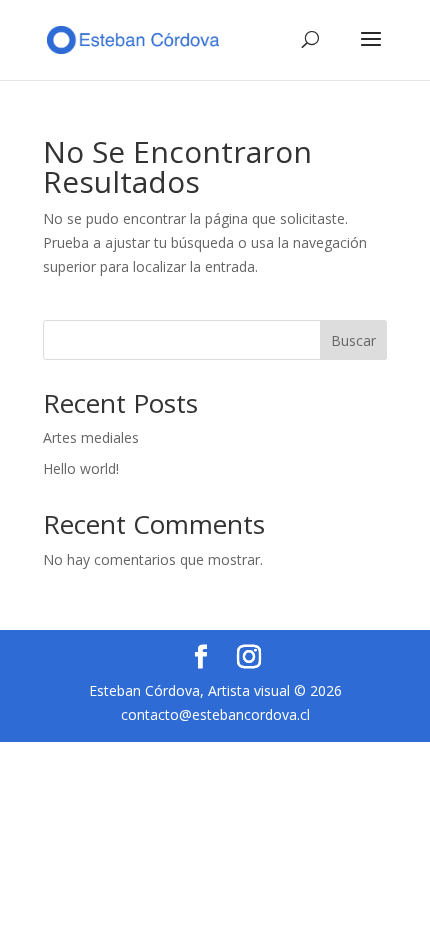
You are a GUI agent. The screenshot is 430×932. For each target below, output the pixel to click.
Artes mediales (91, 437)
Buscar (353, 340)
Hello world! (81, 468)
